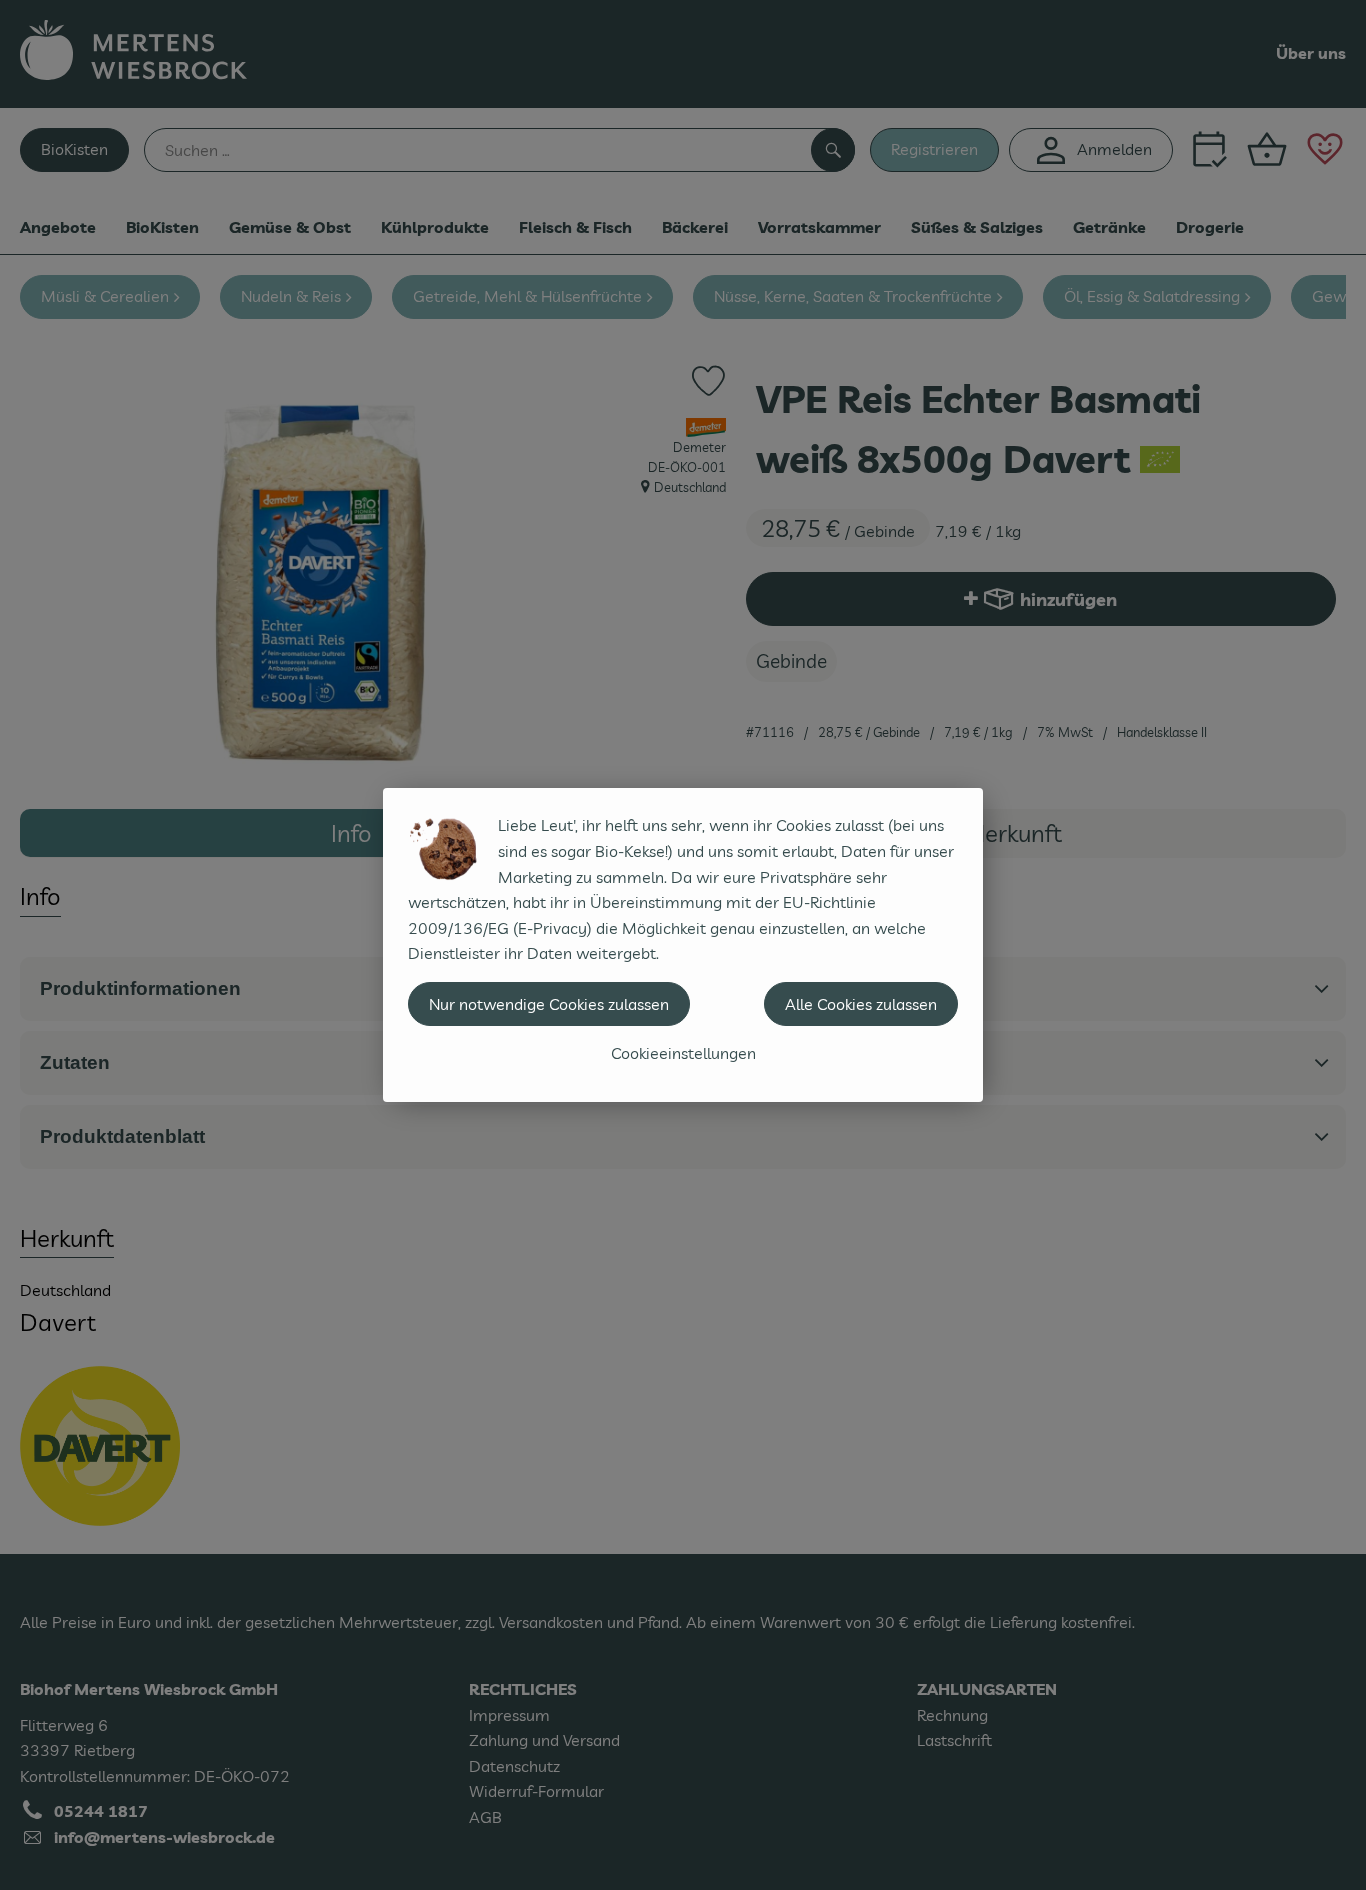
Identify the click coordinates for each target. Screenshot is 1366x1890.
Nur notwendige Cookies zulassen (549, 1004)
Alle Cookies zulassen (861, 1004)
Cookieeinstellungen (683, 1053)
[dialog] (683, 945)
